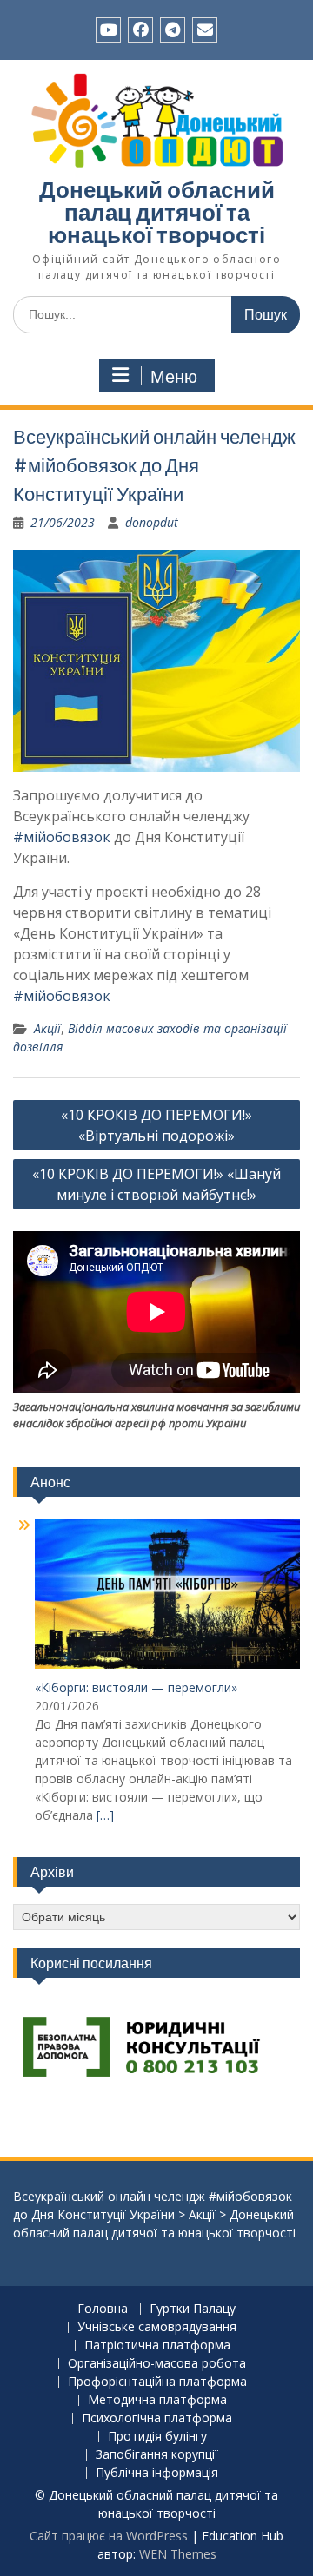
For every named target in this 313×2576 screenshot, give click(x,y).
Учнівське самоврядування (157, 2327)
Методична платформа (157, 2400)
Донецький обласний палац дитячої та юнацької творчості (157, 212)
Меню (174, 377)
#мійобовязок (62, 837)
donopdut (152, 522)
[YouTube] (108, 30)
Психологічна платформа (157, 2418)
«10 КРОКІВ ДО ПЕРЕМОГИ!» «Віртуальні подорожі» (156, 1125)
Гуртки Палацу (193, 2309)
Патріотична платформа (157, 2345)
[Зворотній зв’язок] (205, 30)
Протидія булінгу (157, 2437)
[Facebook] (140, 30)
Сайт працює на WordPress (109, 2536)
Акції (47, 1028)
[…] (105, 1815)
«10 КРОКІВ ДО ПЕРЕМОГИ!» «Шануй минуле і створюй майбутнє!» (156, 1184)
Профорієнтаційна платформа (157, 2382)
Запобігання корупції (157, 2455)
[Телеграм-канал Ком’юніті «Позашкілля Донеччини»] (173, 30)
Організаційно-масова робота (157, 2364)
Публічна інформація (157, 2473)
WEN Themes (178, 2554)
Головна (103, 2309)
